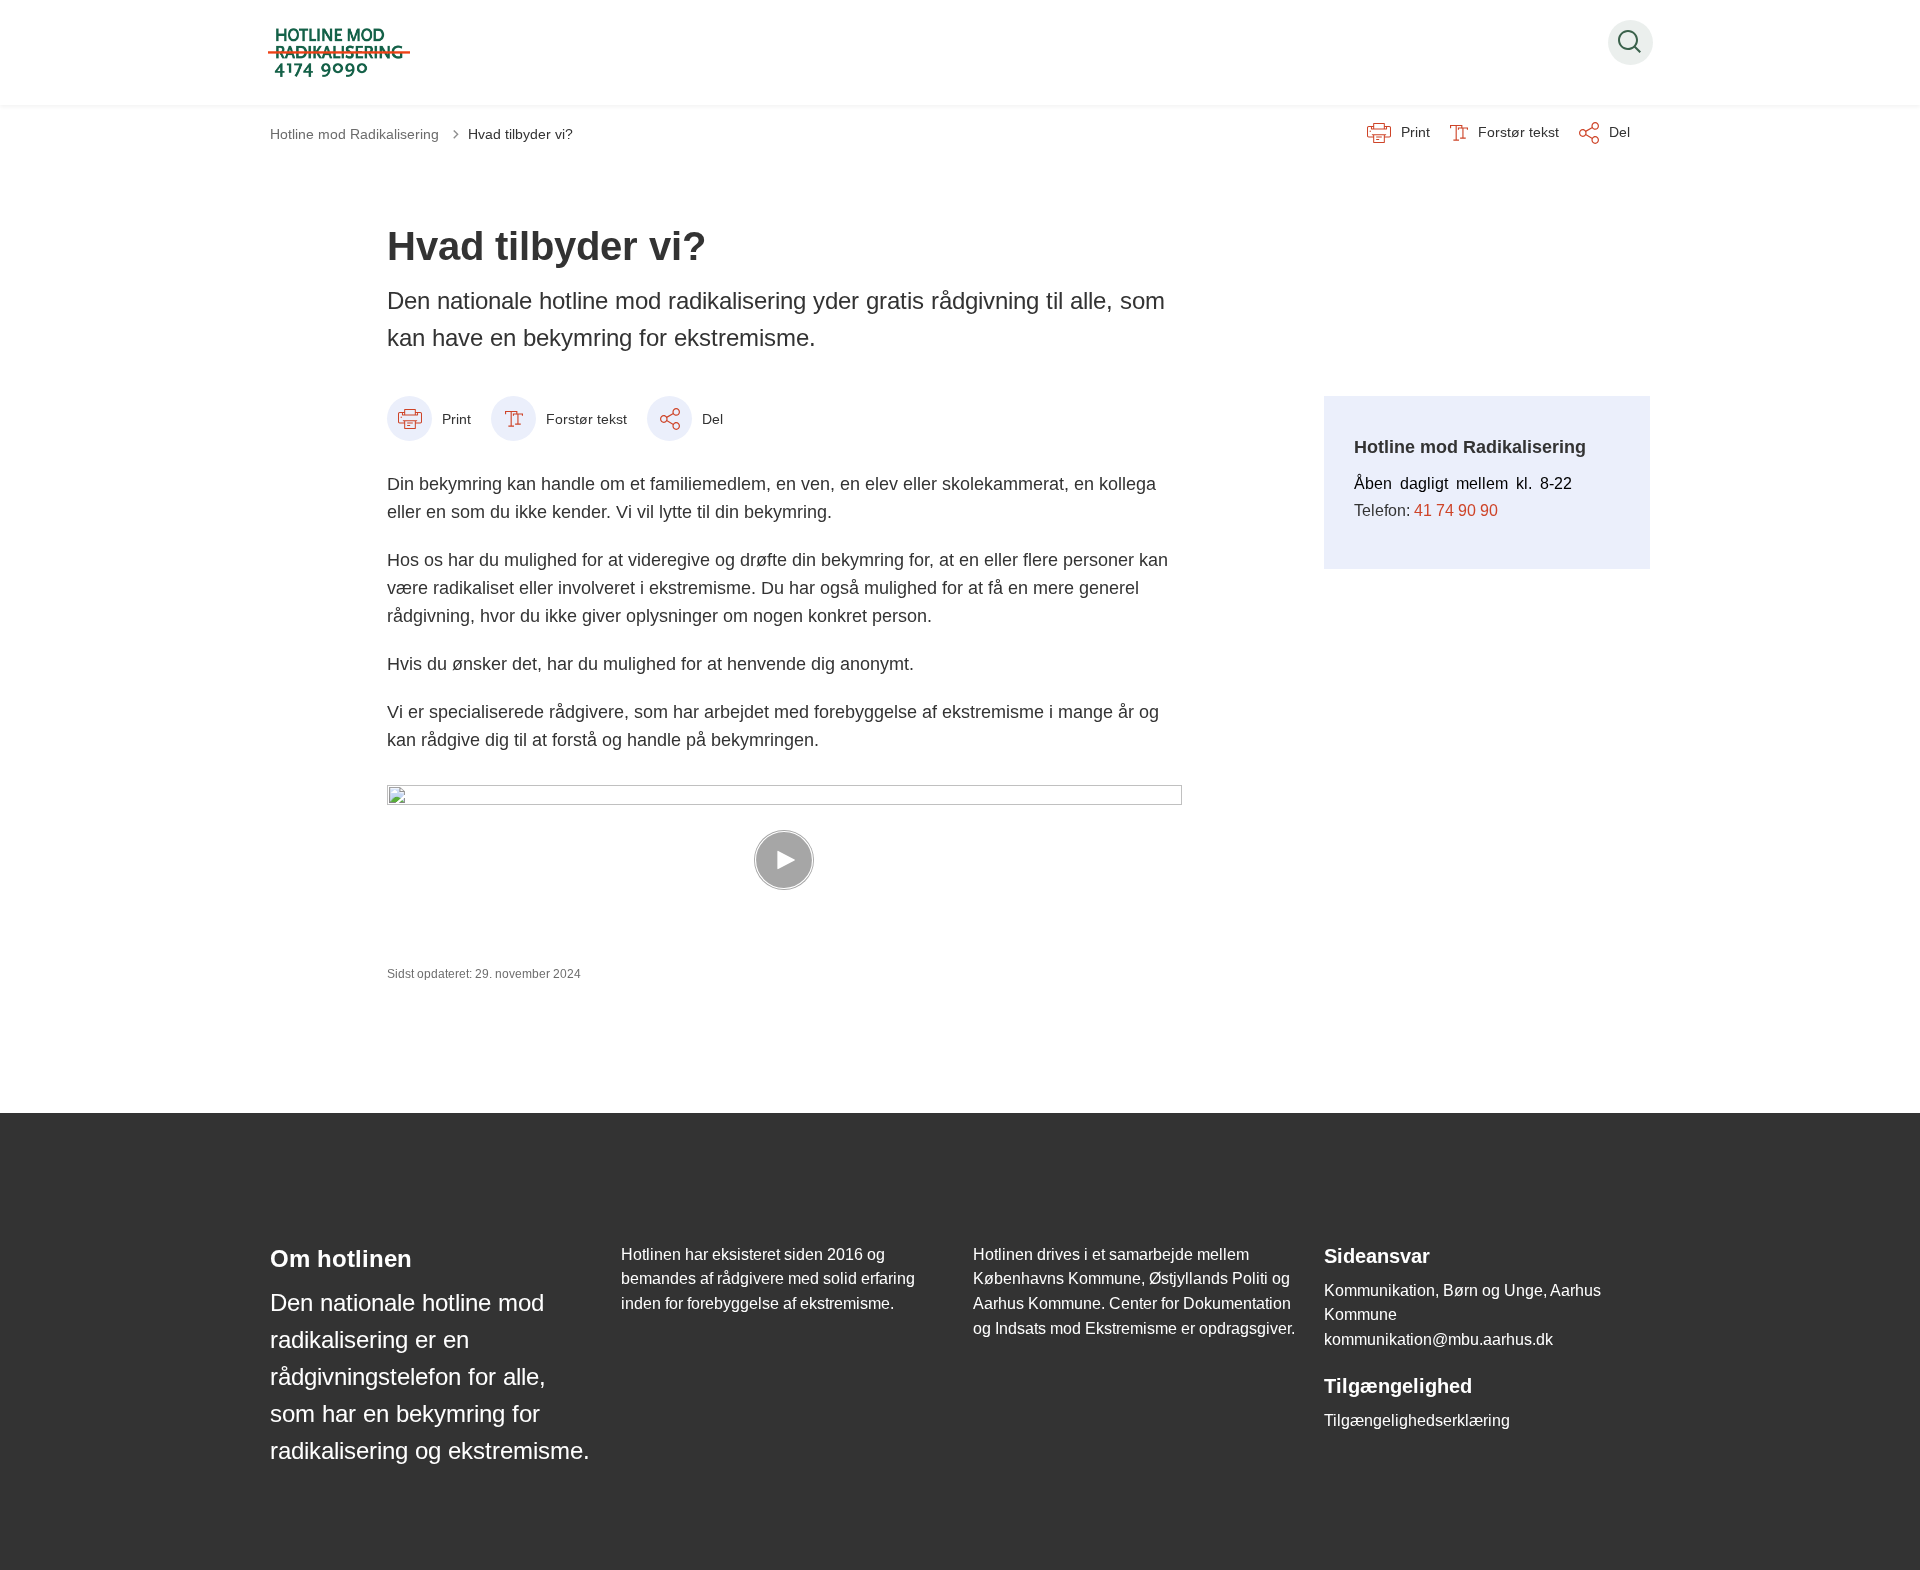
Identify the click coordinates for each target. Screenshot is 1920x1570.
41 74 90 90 (1456, 510)
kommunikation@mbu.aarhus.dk (1438, 1339)
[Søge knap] (1630, 42)
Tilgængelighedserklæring (1417, 1420)
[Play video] (784, 860)
